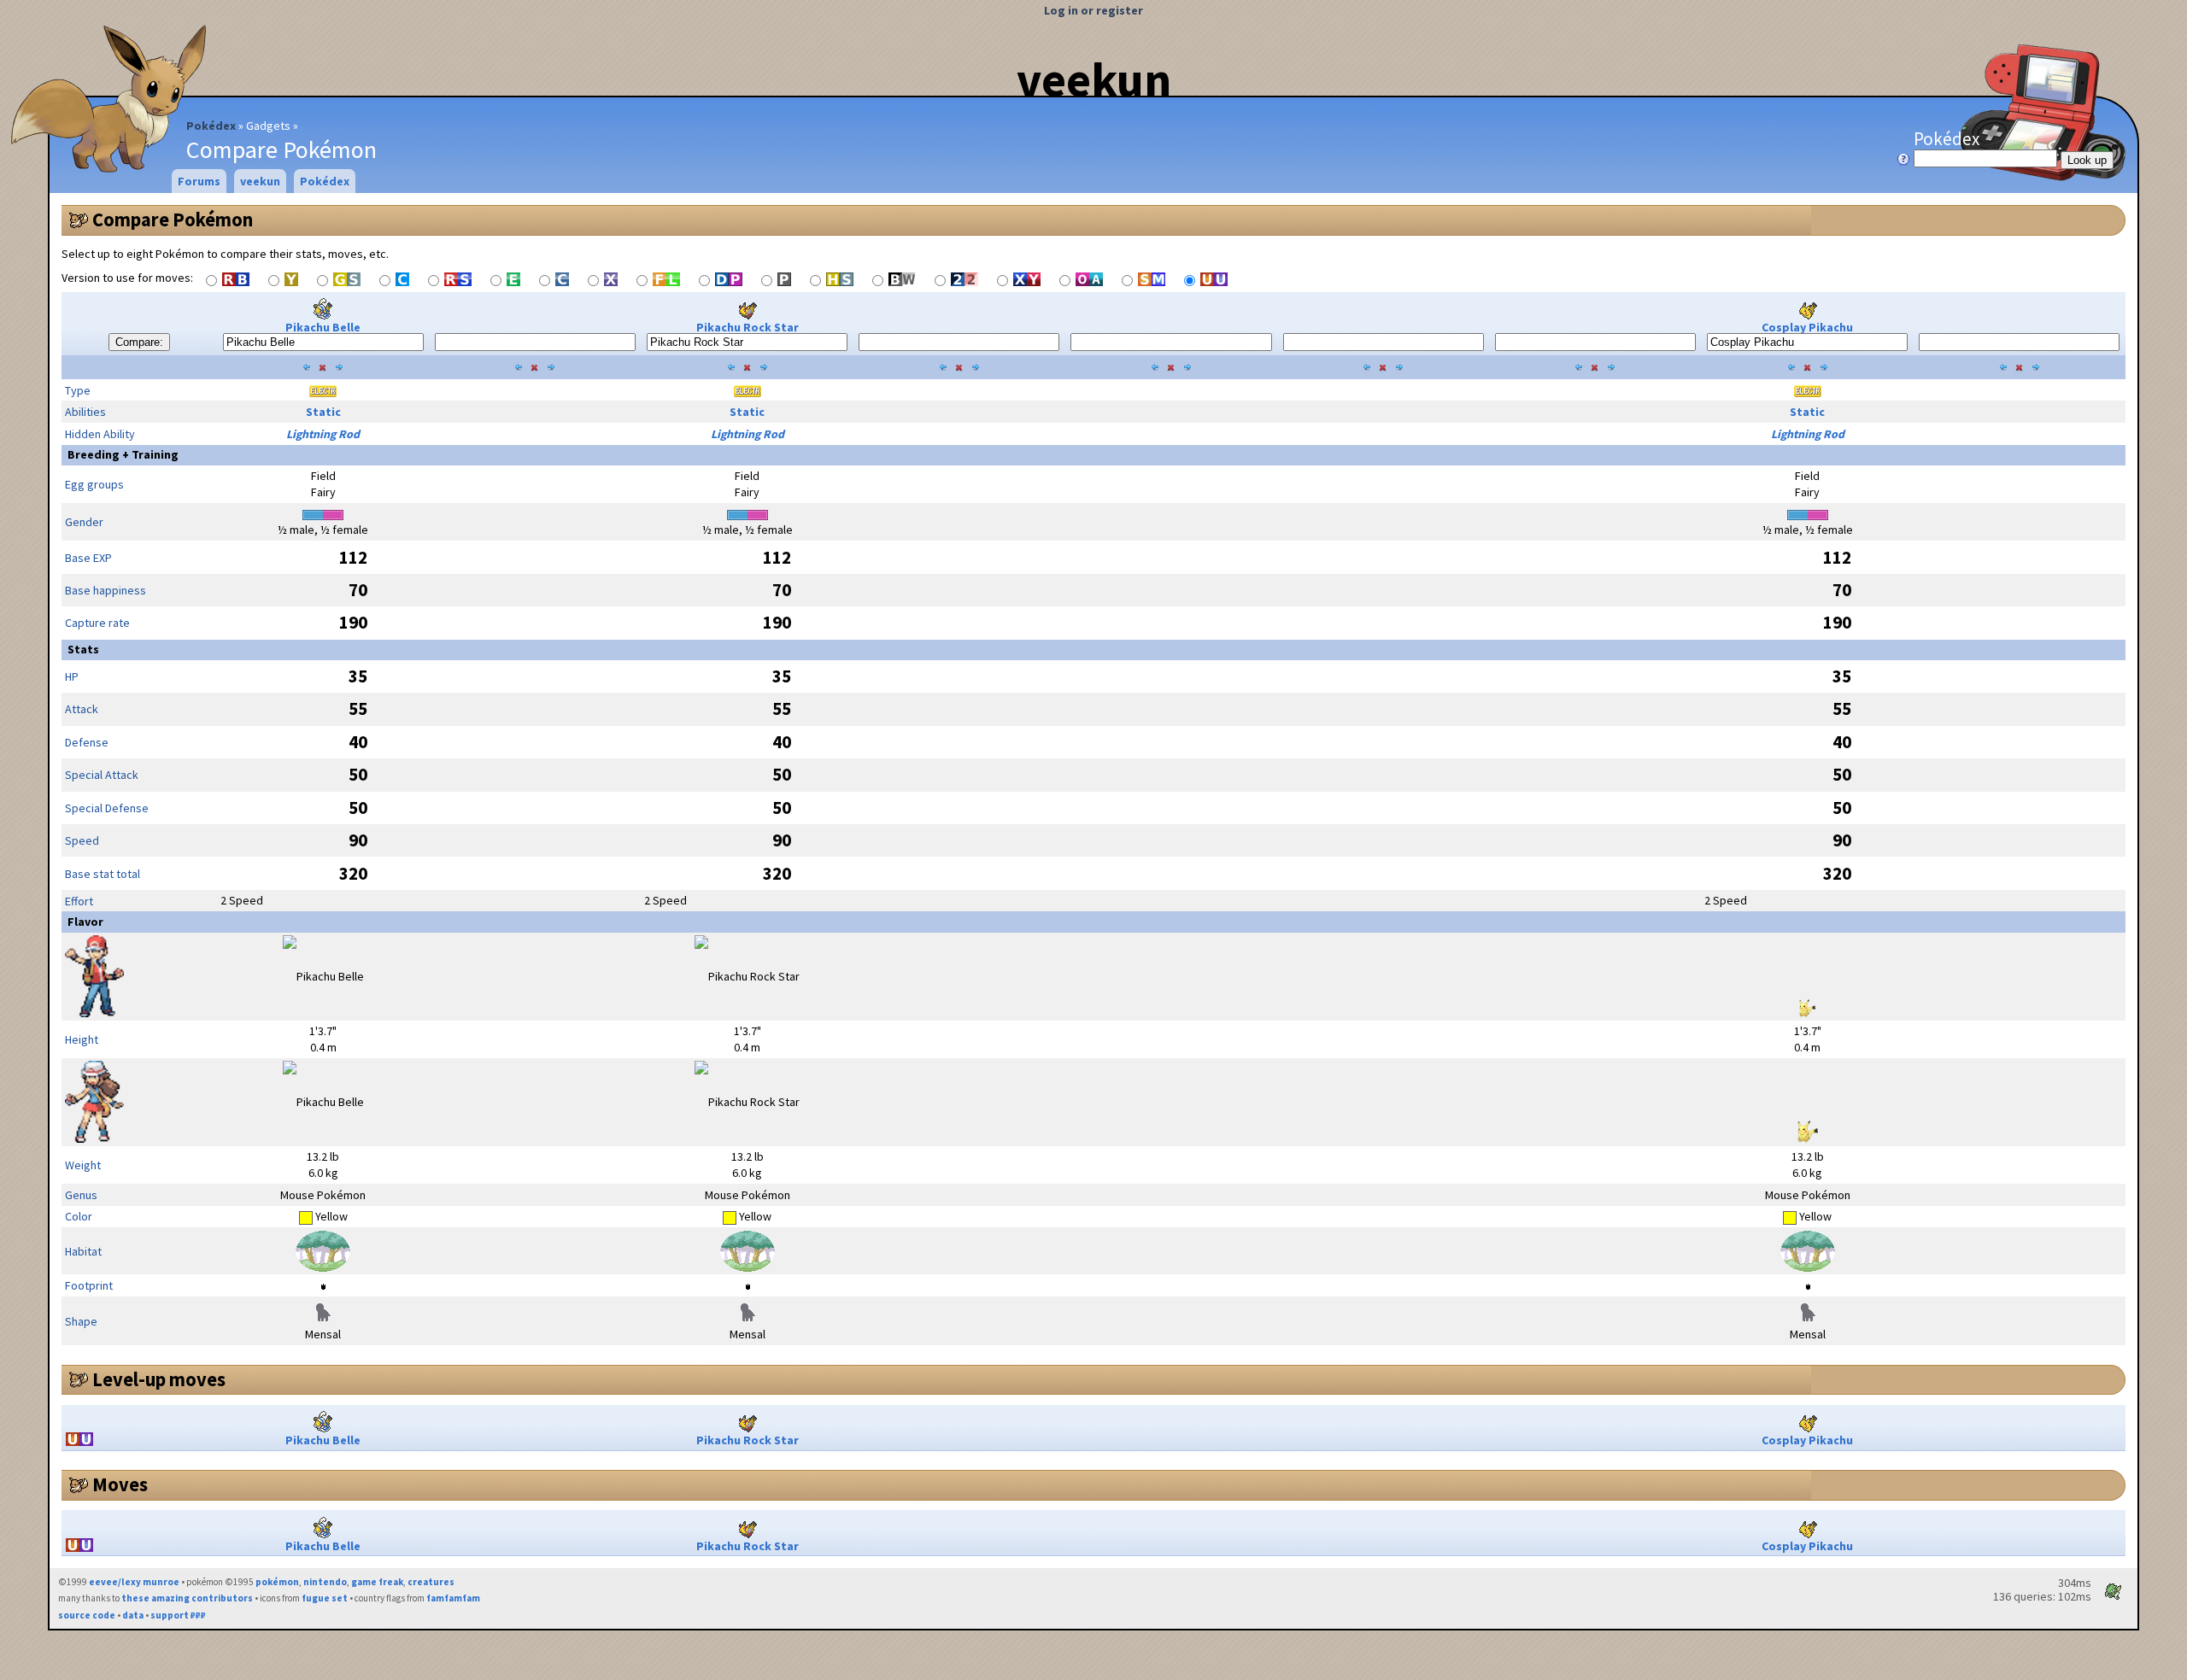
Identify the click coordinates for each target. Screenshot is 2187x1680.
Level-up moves (159, 1379)
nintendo (325, 1582)
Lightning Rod (323, 434)
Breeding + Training (123, 454)
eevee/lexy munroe (134, 1582)
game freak (377, 1582)
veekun (1094, 79)
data (133, 1615)
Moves (120, 1484)
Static (323, 412)
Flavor (85, 922)
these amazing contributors (187, 1598)
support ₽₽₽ (178, 1615)
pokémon (277, 1582)
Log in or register (1093, 10)
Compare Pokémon (173, 220)
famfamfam (453, 1598)
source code (87, 1615)
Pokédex (211, 126)
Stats (83, 649)
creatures (431, 1582)
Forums (199, 181)
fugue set (325, 1598)
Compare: (139, 342)
